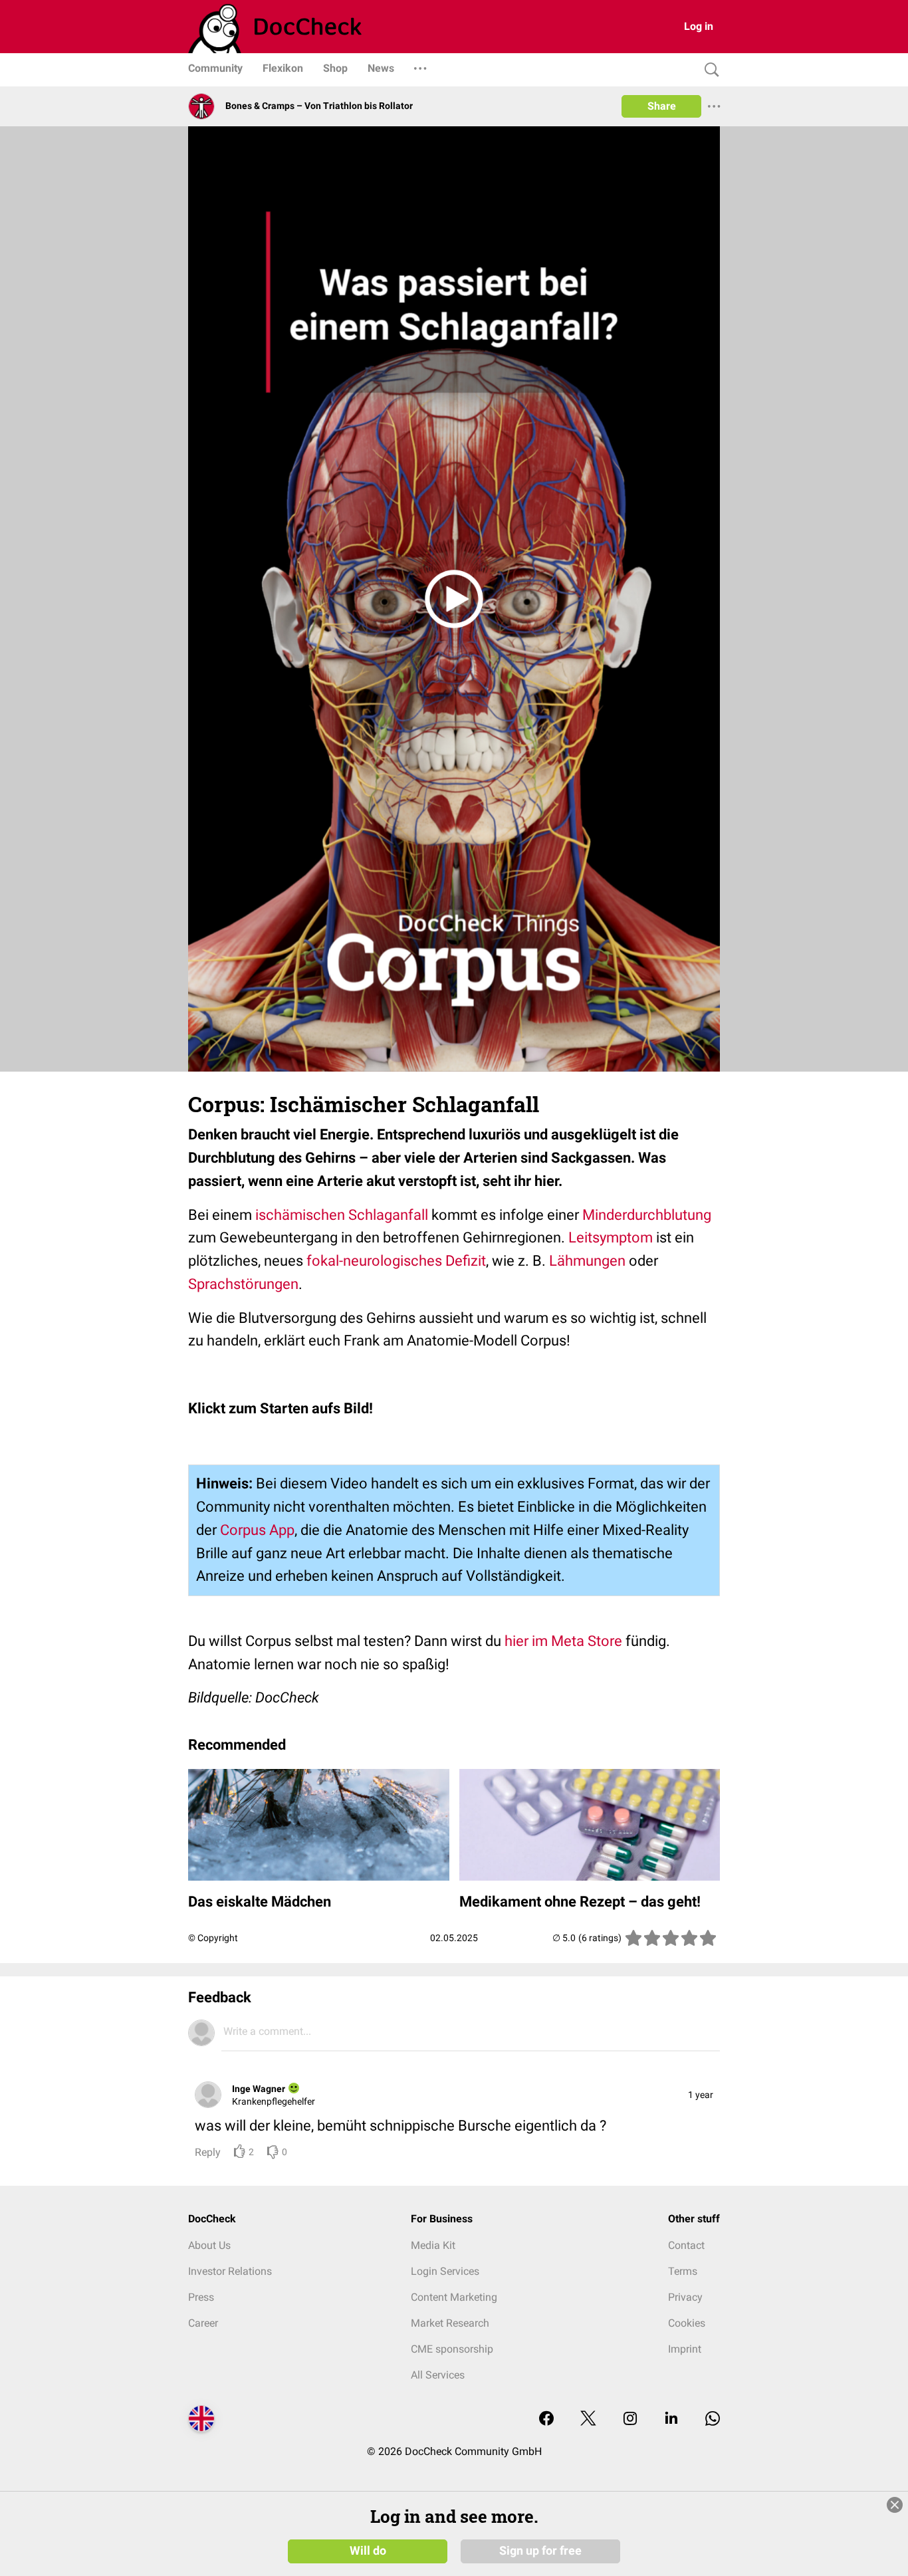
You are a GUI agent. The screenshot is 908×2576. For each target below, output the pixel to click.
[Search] (709, 70)
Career (203, 2323)
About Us (209, 2245)
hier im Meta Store (563, 1641)
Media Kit (433, 2245)
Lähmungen (587, 1261)
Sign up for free (540, 2551)
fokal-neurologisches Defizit (396, 1261)
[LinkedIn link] (671, 2419)
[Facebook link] (546, 2419)
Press (201, 2297)
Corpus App (257, 1530)
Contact (686, 2245)
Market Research (450, 2323)
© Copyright (213, 1938)
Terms (683, 2271)
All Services (438, 2375)
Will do (368, 2551)
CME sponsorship (452, 2349)
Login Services (445, 2271)
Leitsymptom (611, 1237)
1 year (701, 2095)
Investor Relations (230, 2271)
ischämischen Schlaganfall (342, 1215)
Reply (208, 2152)
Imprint (685, 2349)
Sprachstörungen (243, 1284)
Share (662, 106)
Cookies (687, 2323)
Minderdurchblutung (647, 1215)
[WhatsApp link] (713, 2419)
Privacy (685, 2297)
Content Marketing (454, 2297)
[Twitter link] (588, 2419)
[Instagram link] (630, 2419)
